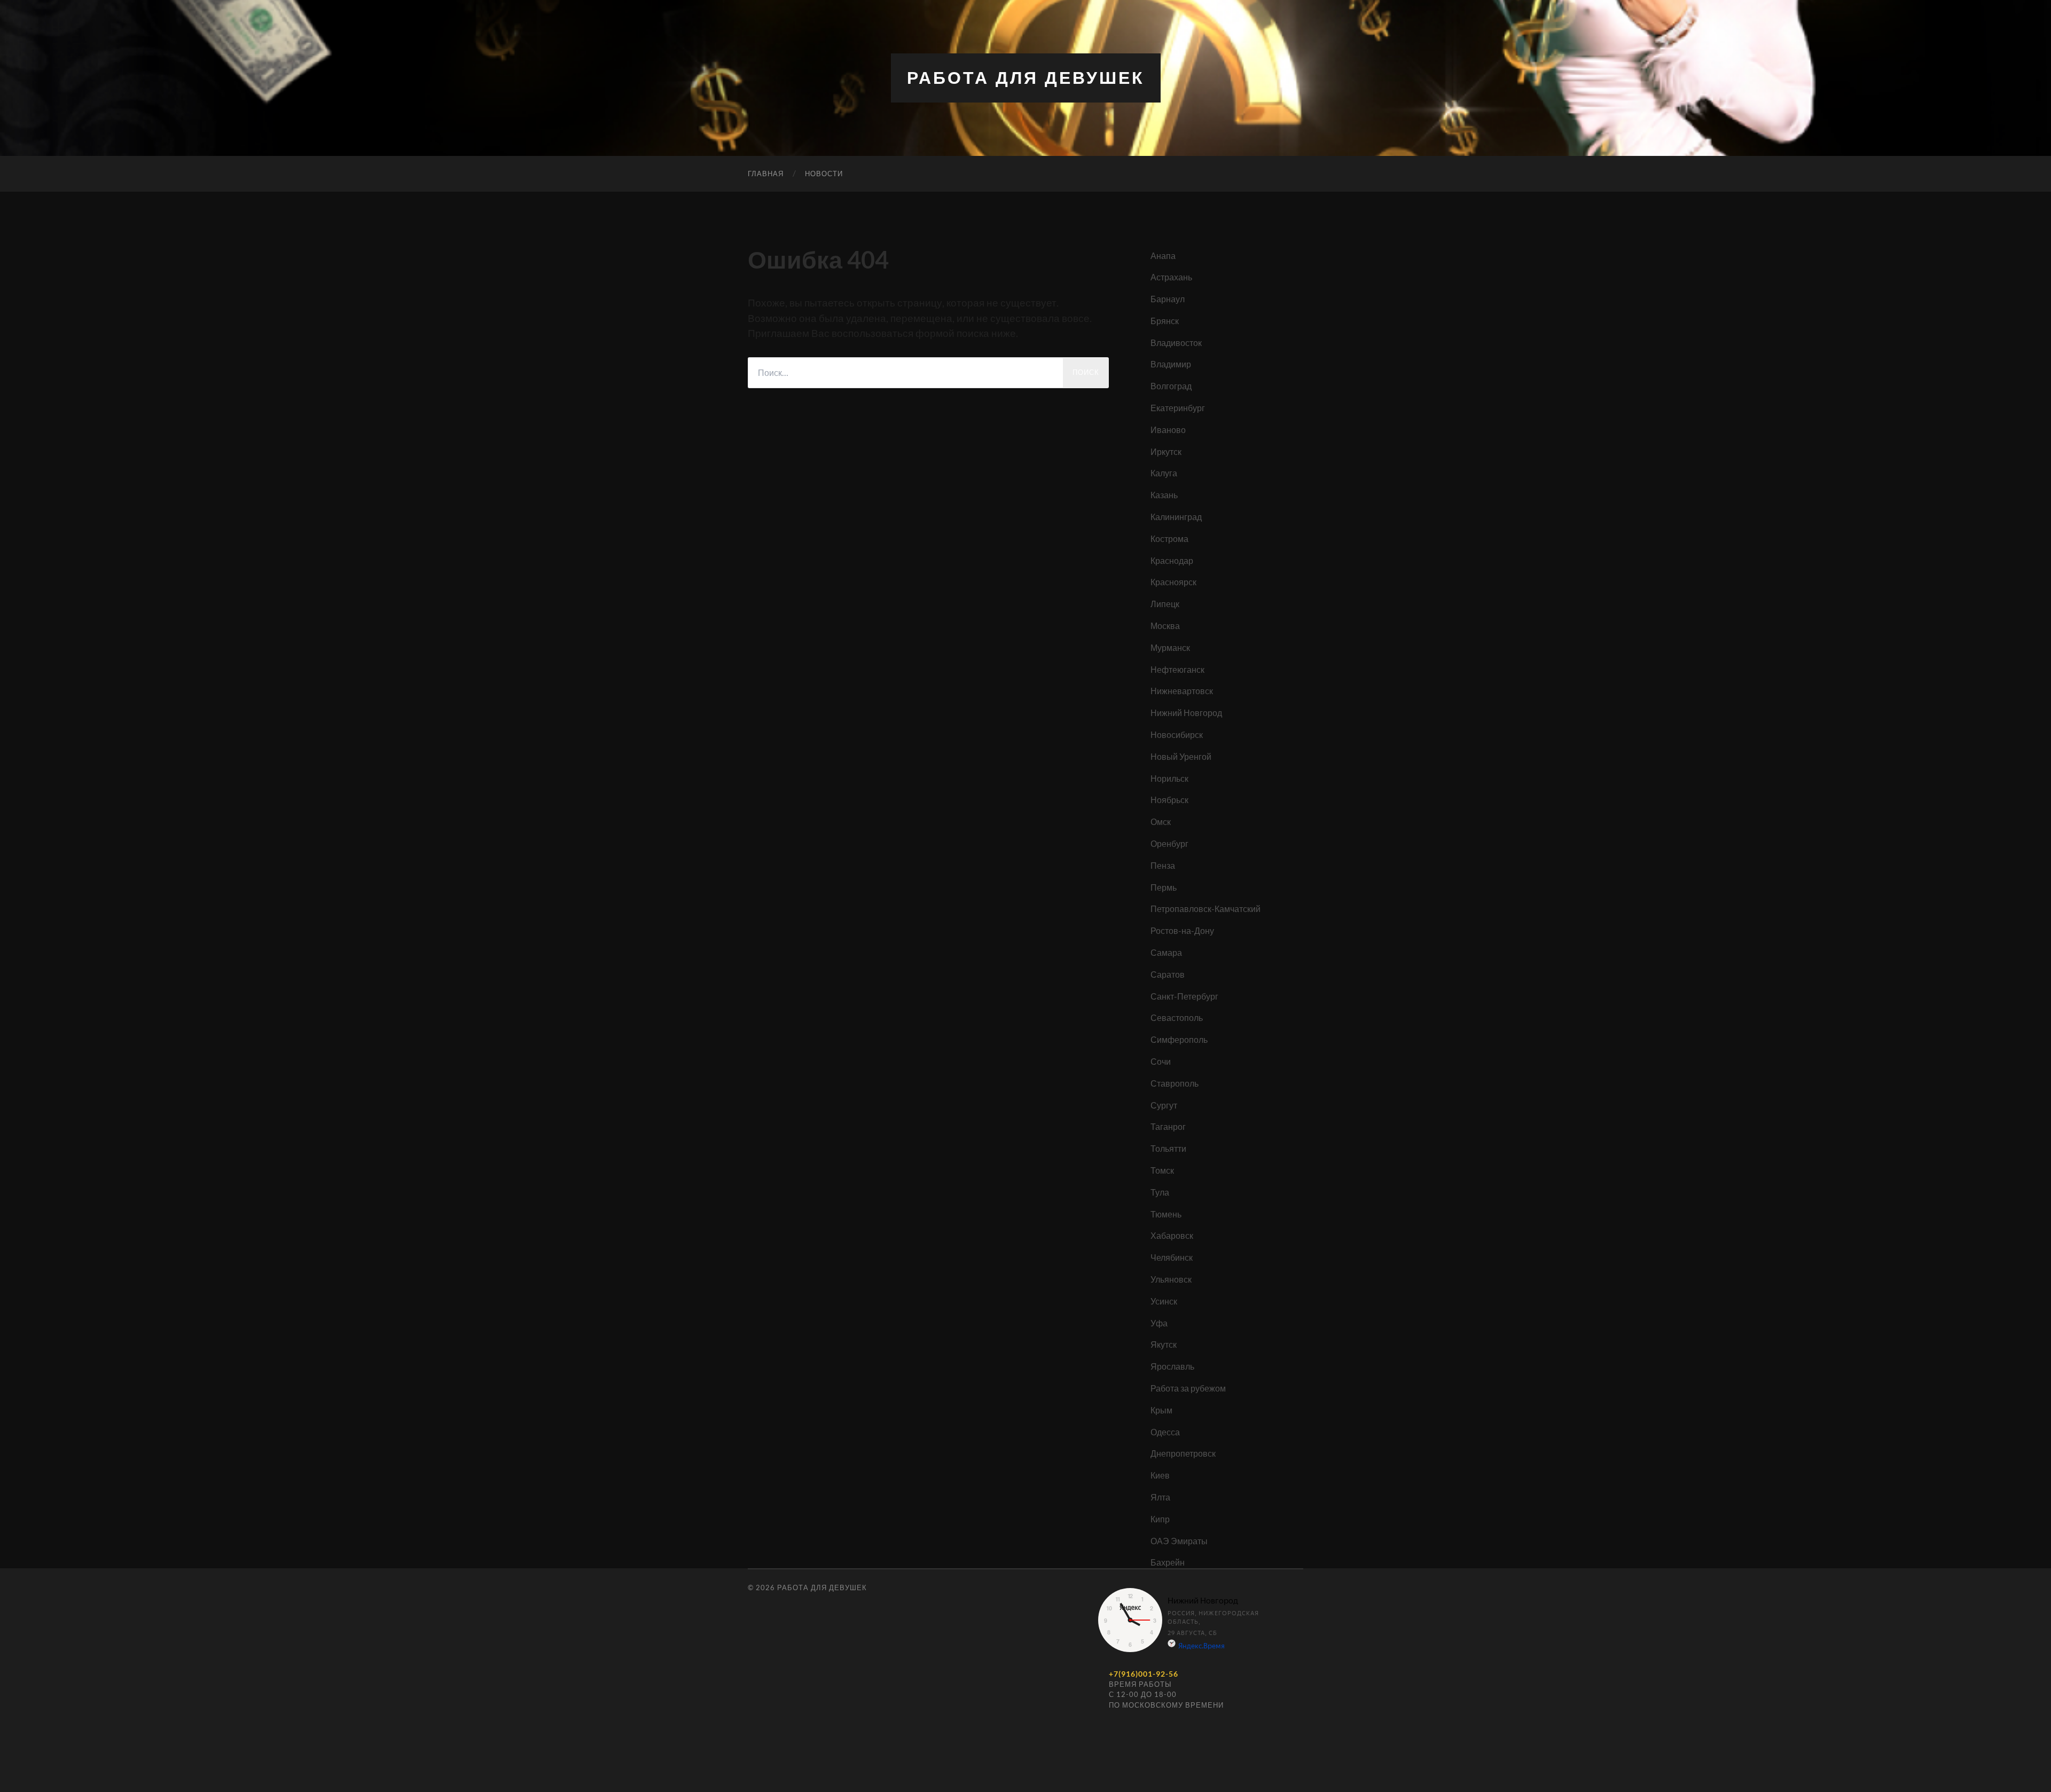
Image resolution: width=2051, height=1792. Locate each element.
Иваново (1168, 430)
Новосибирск (1177, 734)
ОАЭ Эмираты (1179, 1541)
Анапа (1163, 256)
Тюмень (1166, 1214)
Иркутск (1166, 451)
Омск (1161, 822)
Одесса (1165, 1432)
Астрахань (1171, 277)
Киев (1160, 1475)
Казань (1164, 495)
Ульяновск (1171, 1279)
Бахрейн (1168, 1562)
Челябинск (1172, 1257)
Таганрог (1168, 1126)
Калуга (1164, 473)
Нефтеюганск (1177, 669)
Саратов (1168, 974)
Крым (1161, 1410)
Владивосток (1176, 343)
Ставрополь (1175, 1083)
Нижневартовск (1182, 691)
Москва (1165, 626)
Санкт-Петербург (1184, 996)
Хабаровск (1172, 1235)
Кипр (1160, 1519)
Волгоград (1171, 386)
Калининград (1176, 517)
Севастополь (1177, 1017)
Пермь (1164, 887)
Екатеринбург (1178, 408)
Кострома (1169, 539)
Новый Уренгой (1181, 756)
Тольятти (1168, 1148)
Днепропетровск (1183, 1453)
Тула (1160, 1192)
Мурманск (1170, 647)
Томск (1162, 1170)
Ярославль (1172, 1366)
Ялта (1160, 1497)
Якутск (1164, 1344)
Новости (824, 174)
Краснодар (1172, 560)
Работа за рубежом (1188, 1388)
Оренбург (1169, 843)
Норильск (1169, 778)
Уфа (1159, 1323)
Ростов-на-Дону (1182, 930)
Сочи (1161, 1061)
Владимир (1171, 364)
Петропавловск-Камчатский (1205, 909)
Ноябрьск (1169, 800)
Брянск (1165, 321)
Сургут (1164, 1105)
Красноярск (1173, 582)
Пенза (1163, 865)
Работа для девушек (1026, 78)
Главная (766, 174)
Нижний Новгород (1186, 713)
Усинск (1164, 1301)
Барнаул (1168, 299)
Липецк (1165, 604)
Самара (1166, 952)
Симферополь (1179, 1039)
